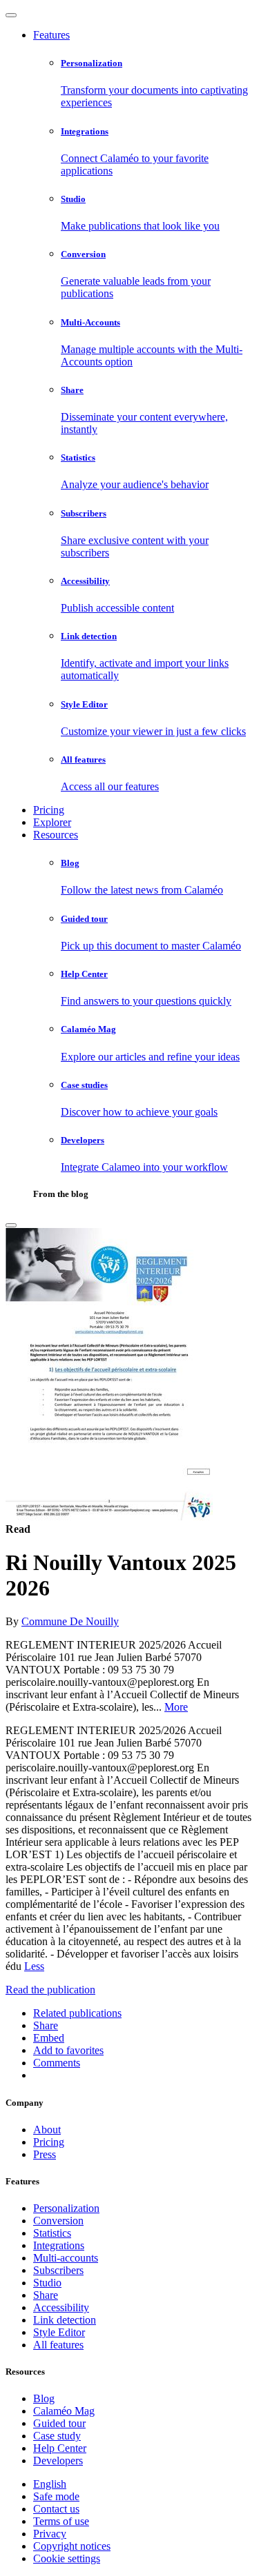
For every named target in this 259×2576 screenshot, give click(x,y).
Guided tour (59, 2423)
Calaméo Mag (64, 2411)
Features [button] (51, 35)
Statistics (52, 2233)
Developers (58, 2461)
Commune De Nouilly (70, 1621)
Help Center (60, 2448)
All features (58, 2345)
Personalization (66, 2208)
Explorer (52, 822)
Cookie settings (67, 2558)
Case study (57, 2436)
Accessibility (61, 2307)
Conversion (58, 2221)
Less (34, 1966)
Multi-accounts (66, 2258)
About (47, 2130)
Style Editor (59, 2332)
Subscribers (58, 2270)
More (176, 1707)
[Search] (11, 1225)
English (50, 2484)
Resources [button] (56, 835)
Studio (47, 2283)
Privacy (50, 2534)
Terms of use (61, 2521)
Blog (44, 2398)
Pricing (49, 810)
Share (46, 2295)
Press (45, 2154)
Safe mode (56, 2496)
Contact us (56, 2509)
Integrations (59, 2245)
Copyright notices (72, 2546)
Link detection (65, 2320)
